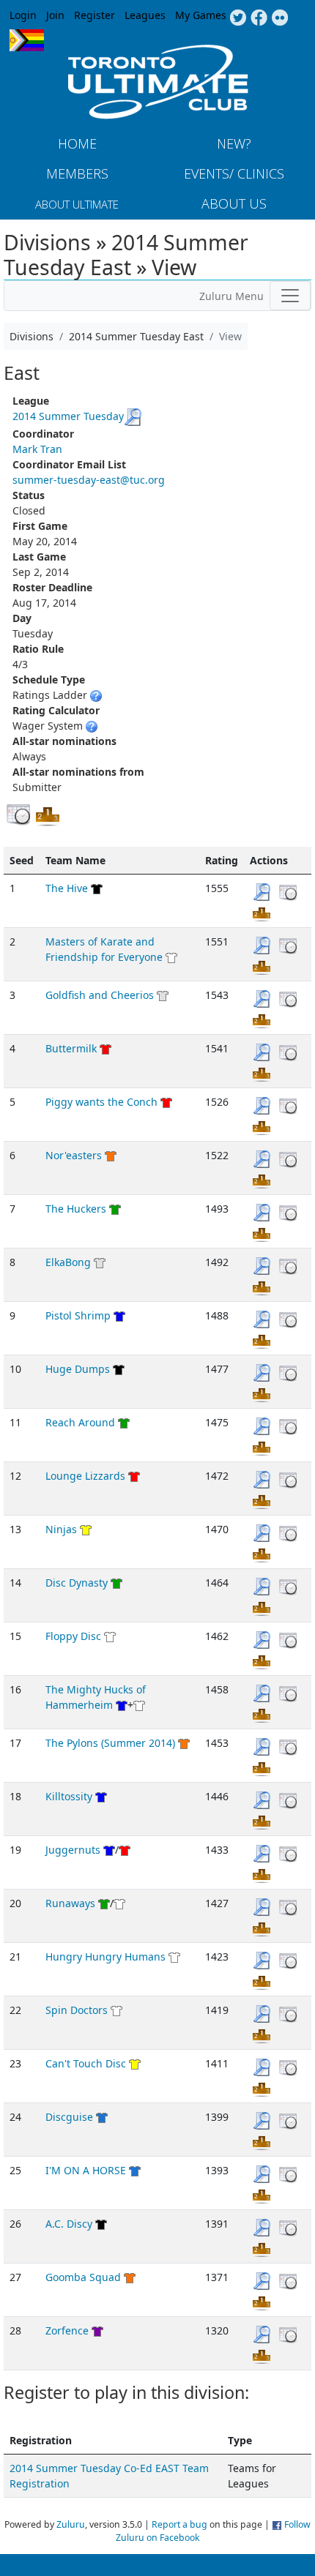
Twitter (238, 18)
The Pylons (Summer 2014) (110, 1743)
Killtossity (69, 1796)
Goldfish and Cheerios (100, 995)
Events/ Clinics (234, 173)
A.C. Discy (69, 2224)
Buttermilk (71, 1048)
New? (234, 143)
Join (55, 15)
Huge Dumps (78, 1369)
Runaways (70, 1903)
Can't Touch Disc (86, 2063)
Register (94, 15)
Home (77, 143)
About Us (234, 203)
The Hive (67, 888)
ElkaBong (68, 1262)
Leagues (145, 15)
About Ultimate (77, 204)
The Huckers (76, 1209)
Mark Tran (37, 449)
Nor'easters (74, 1155)
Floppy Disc (73, 1636)
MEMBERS (77, 173)
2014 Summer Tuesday (68, 416)
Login (23, 15)
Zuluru (71, 2524)
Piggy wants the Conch (101, 1102)
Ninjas (61, 1529)
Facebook (259, 18)
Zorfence (67, 2330)
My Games (201, 15)
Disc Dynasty (77, 1583)
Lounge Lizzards (85, 1476)
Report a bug (179, 2524)
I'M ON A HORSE (86, 2170)
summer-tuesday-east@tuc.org (89, 480)
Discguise (69, 2117)
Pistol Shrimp (78, 1315)
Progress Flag (27, 40)
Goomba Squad (83, 2277)
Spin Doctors (77, 2010)
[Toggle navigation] (290, 296)
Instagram (280, 18)
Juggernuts (73, 1850)
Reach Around (80, 1422)
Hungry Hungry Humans (105, 1957)
